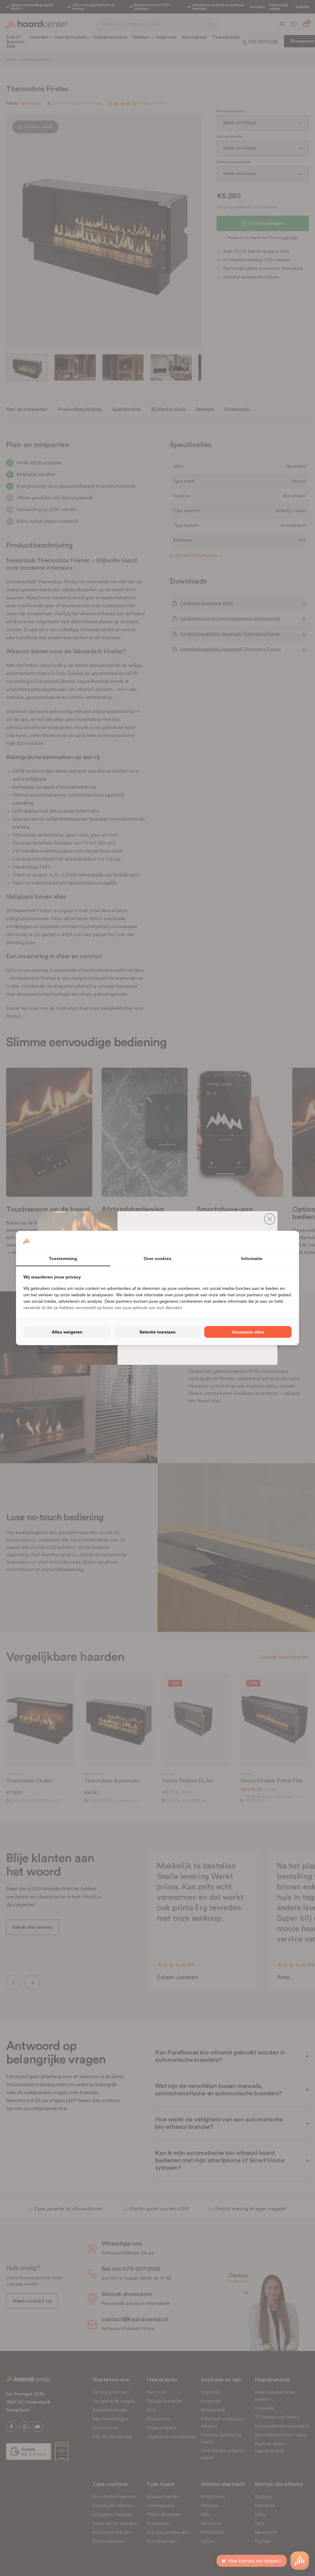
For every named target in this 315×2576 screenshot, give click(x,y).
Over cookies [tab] (157, 1258)
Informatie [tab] (252, 1258)
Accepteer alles (248, 1332)
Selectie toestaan (157, 1332)
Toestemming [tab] (63, 1258)
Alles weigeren (67, 1332)
